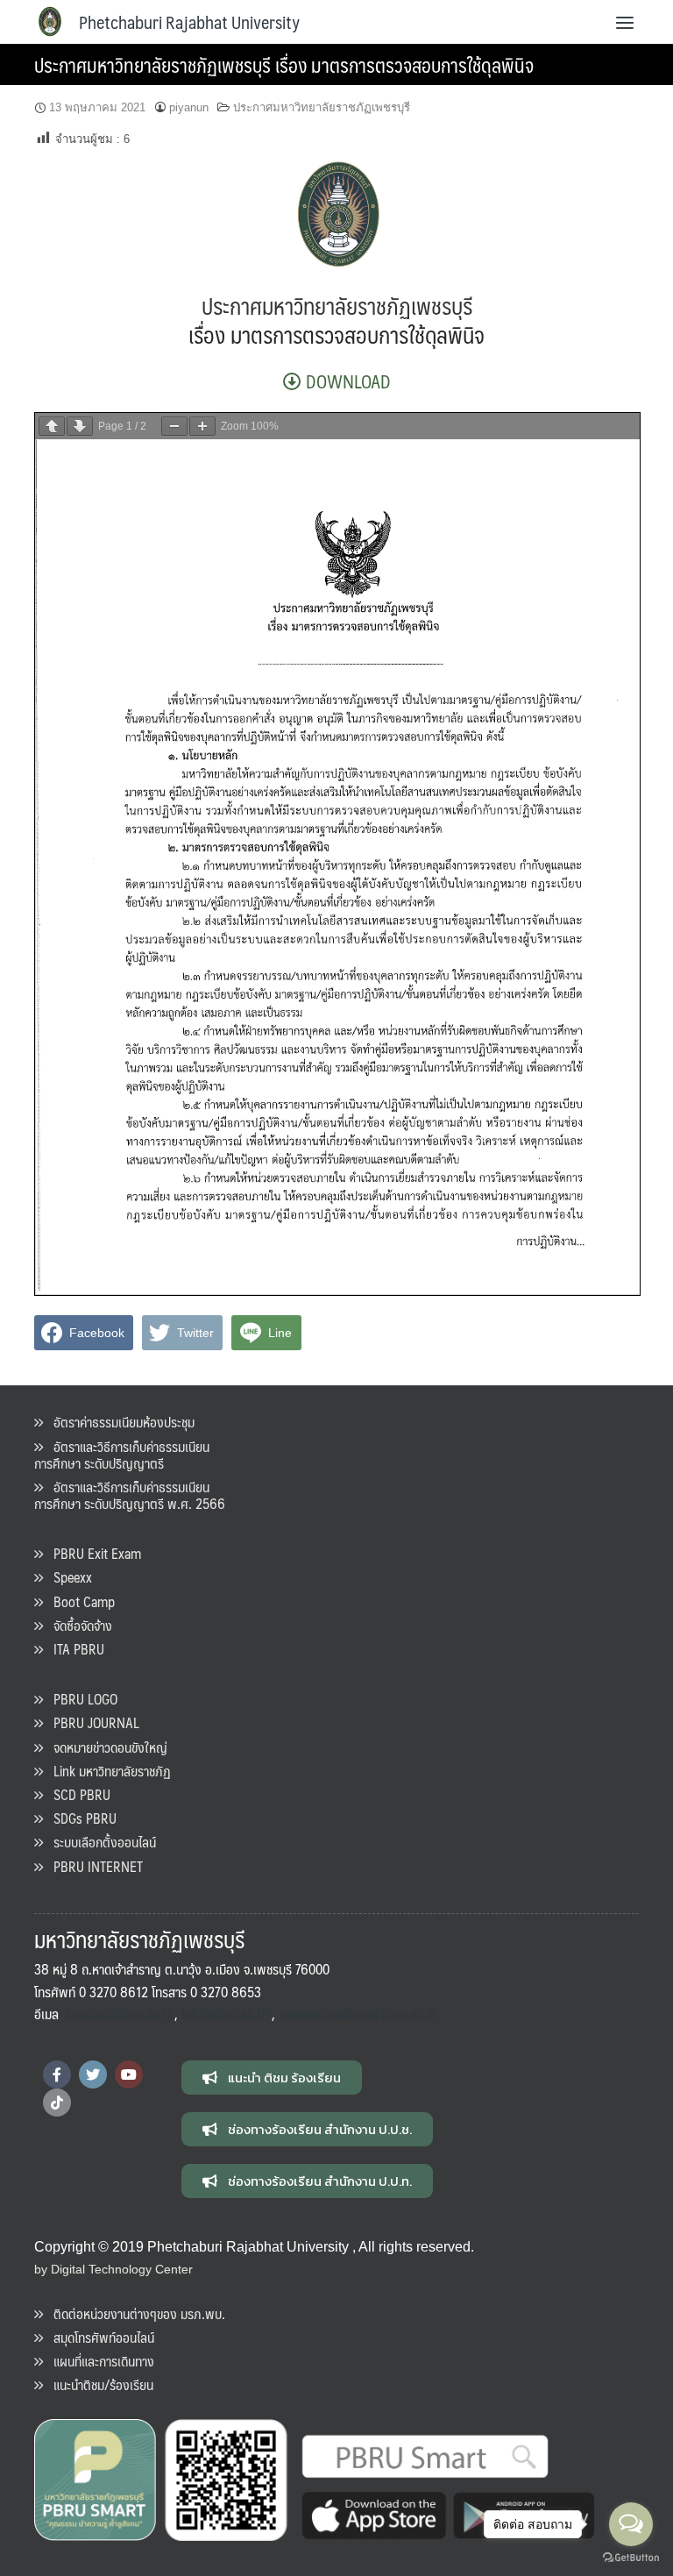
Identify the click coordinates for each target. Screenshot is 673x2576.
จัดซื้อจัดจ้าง (78, 1625)
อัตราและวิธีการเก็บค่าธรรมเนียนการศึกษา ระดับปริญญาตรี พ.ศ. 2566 (130, 1495)
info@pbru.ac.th (225, 2014)
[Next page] (80, 426)
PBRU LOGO (80, 1699)
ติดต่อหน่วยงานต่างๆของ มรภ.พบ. (134, 2313)
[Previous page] (52, 426)
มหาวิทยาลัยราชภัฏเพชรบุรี (367, 306)
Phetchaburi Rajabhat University (189, 22)
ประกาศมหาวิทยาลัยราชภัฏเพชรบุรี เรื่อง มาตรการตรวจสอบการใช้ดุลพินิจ (284, 64)
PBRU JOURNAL (91, 1722)
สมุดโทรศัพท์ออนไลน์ (99, 2337)
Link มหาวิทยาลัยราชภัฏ (107, 1771)
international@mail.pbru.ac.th (358, 2014)
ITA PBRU (74, 1649)
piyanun (189, 107)
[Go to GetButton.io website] (631, 2558)
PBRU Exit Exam (92, 1553)
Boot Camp (79, 1601)
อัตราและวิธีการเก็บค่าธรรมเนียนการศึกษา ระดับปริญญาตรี (122, 1455)
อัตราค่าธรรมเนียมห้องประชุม (119, 1422)
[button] (272, 2078)
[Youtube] (129, 2074)
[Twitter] (93, 2074)
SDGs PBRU (80, 1818)
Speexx (67, 1577)
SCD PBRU (77, 1794)
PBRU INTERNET (93, 1866)
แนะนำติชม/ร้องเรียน (98, 2384)
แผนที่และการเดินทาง (99, 2361)
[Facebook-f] (57, 2074)
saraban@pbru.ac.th (120, 2014)
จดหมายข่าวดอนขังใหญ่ (105, 1747)
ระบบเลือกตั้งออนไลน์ (99, 1842)
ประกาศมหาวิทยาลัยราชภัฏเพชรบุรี (322, 107)
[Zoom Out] (174, 426)
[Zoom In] (202, 426)
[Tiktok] (57, 2103)
